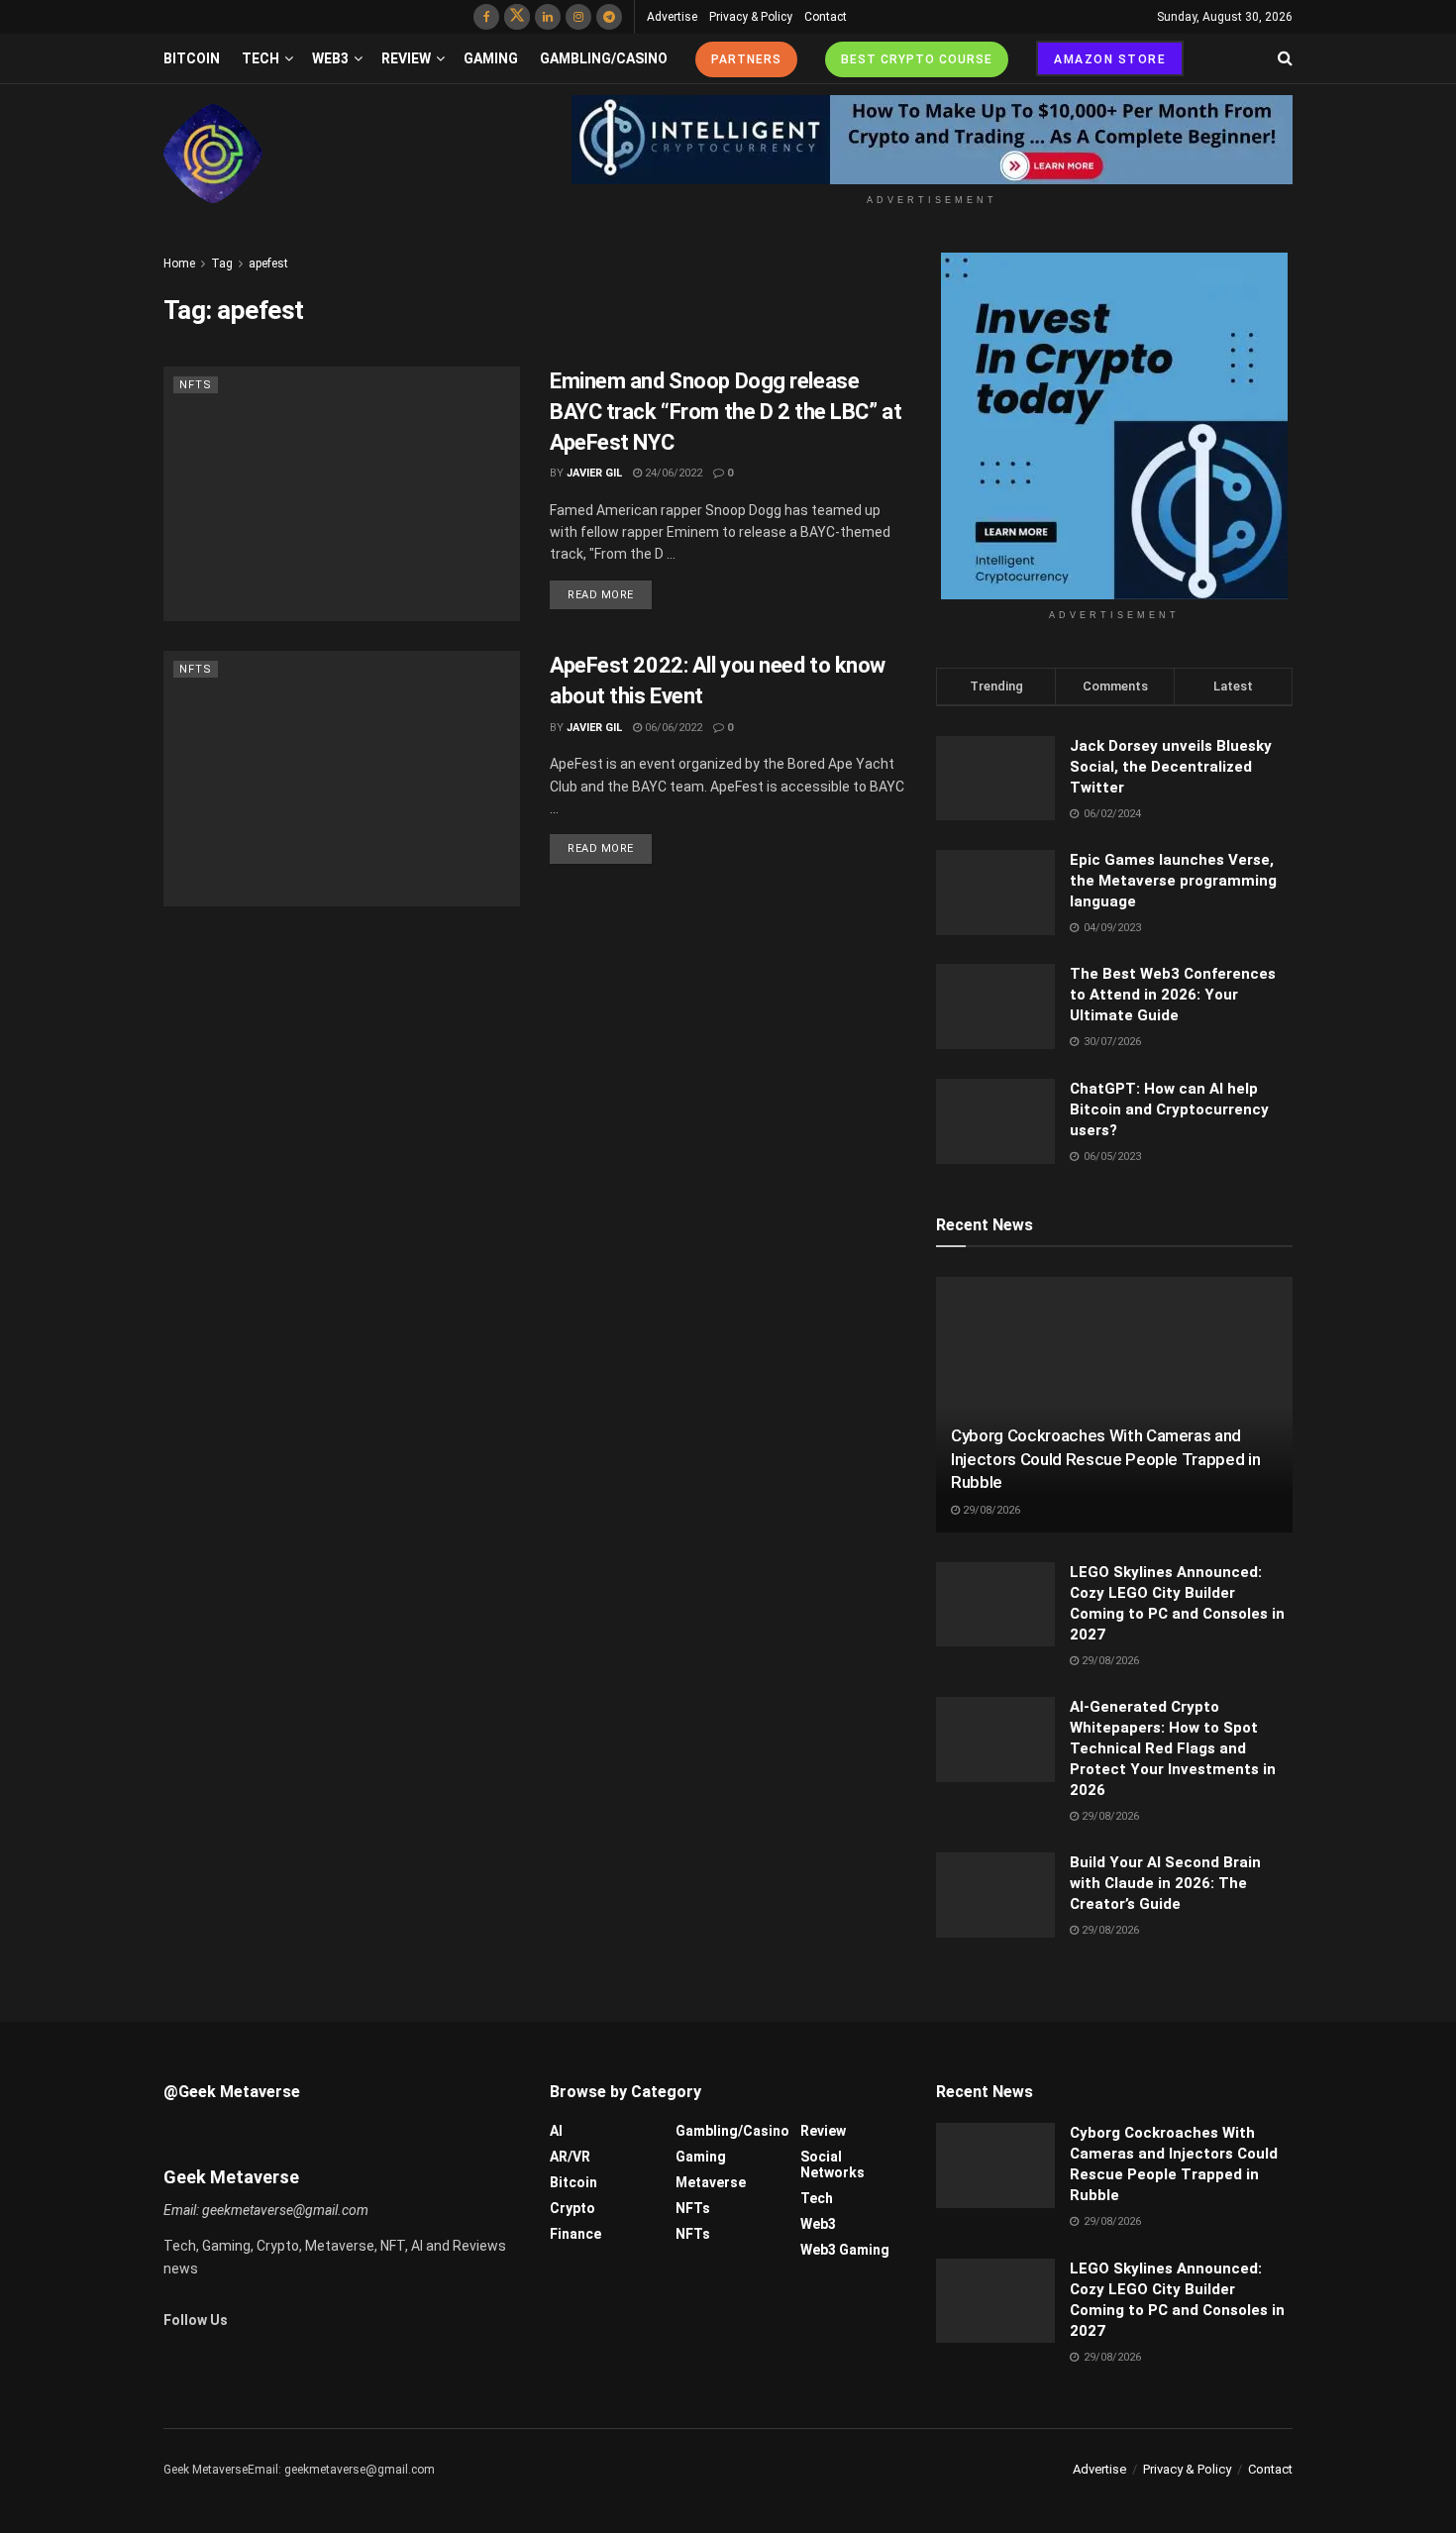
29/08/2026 (990, 1510)
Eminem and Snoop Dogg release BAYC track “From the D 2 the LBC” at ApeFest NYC (726, 412)
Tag (222, 264)
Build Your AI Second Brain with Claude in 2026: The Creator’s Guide (1165, 1883)
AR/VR (570, 2157)
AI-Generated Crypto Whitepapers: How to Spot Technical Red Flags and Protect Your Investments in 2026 (1173, 1748)
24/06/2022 (672, 473)
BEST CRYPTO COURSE (917, 59)
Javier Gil (594, 473)
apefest (268, 264)
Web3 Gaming (845, 2250)
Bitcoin (192, 58)
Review (406, 58)
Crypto (572, 2208)
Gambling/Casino (604, 58)
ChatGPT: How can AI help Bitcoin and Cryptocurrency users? (1169, 1109)
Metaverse (711, 2182)
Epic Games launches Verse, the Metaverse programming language (1173, 881)
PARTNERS (746, 59)
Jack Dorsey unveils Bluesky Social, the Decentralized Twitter (1171, 767)
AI (556, 2131)
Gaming (491, 58)
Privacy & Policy (751, 17)
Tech (260, 58)
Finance (575, 2234)
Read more (601, 595)
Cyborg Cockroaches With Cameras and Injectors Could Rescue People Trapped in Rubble (1105, 1459)
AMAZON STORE (1110, 59)
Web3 (330, 58)
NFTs (196, 385)
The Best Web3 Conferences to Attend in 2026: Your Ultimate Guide (1173, 995)
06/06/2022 (672, 728)
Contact (826, 17)
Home (179, 264)
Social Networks (832, 2164)
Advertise (672, 17)
